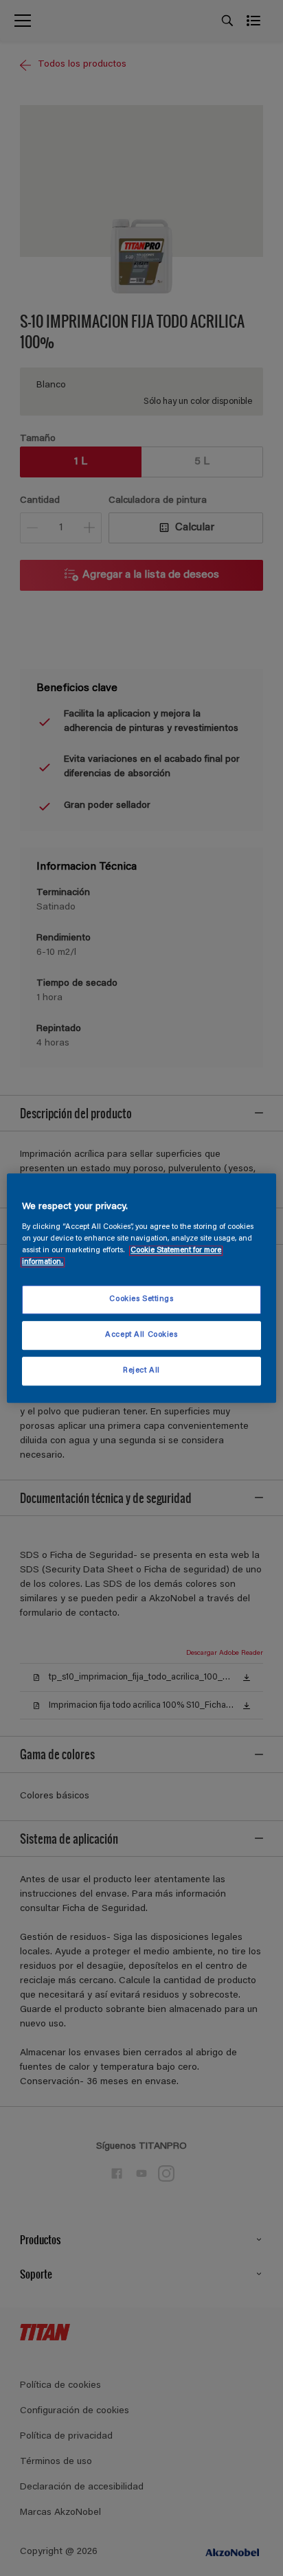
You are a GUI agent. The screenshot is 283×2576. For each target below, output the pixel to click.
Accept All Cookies (141, 1335)
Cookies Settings (141, 1299)
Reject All (141, 1371)
